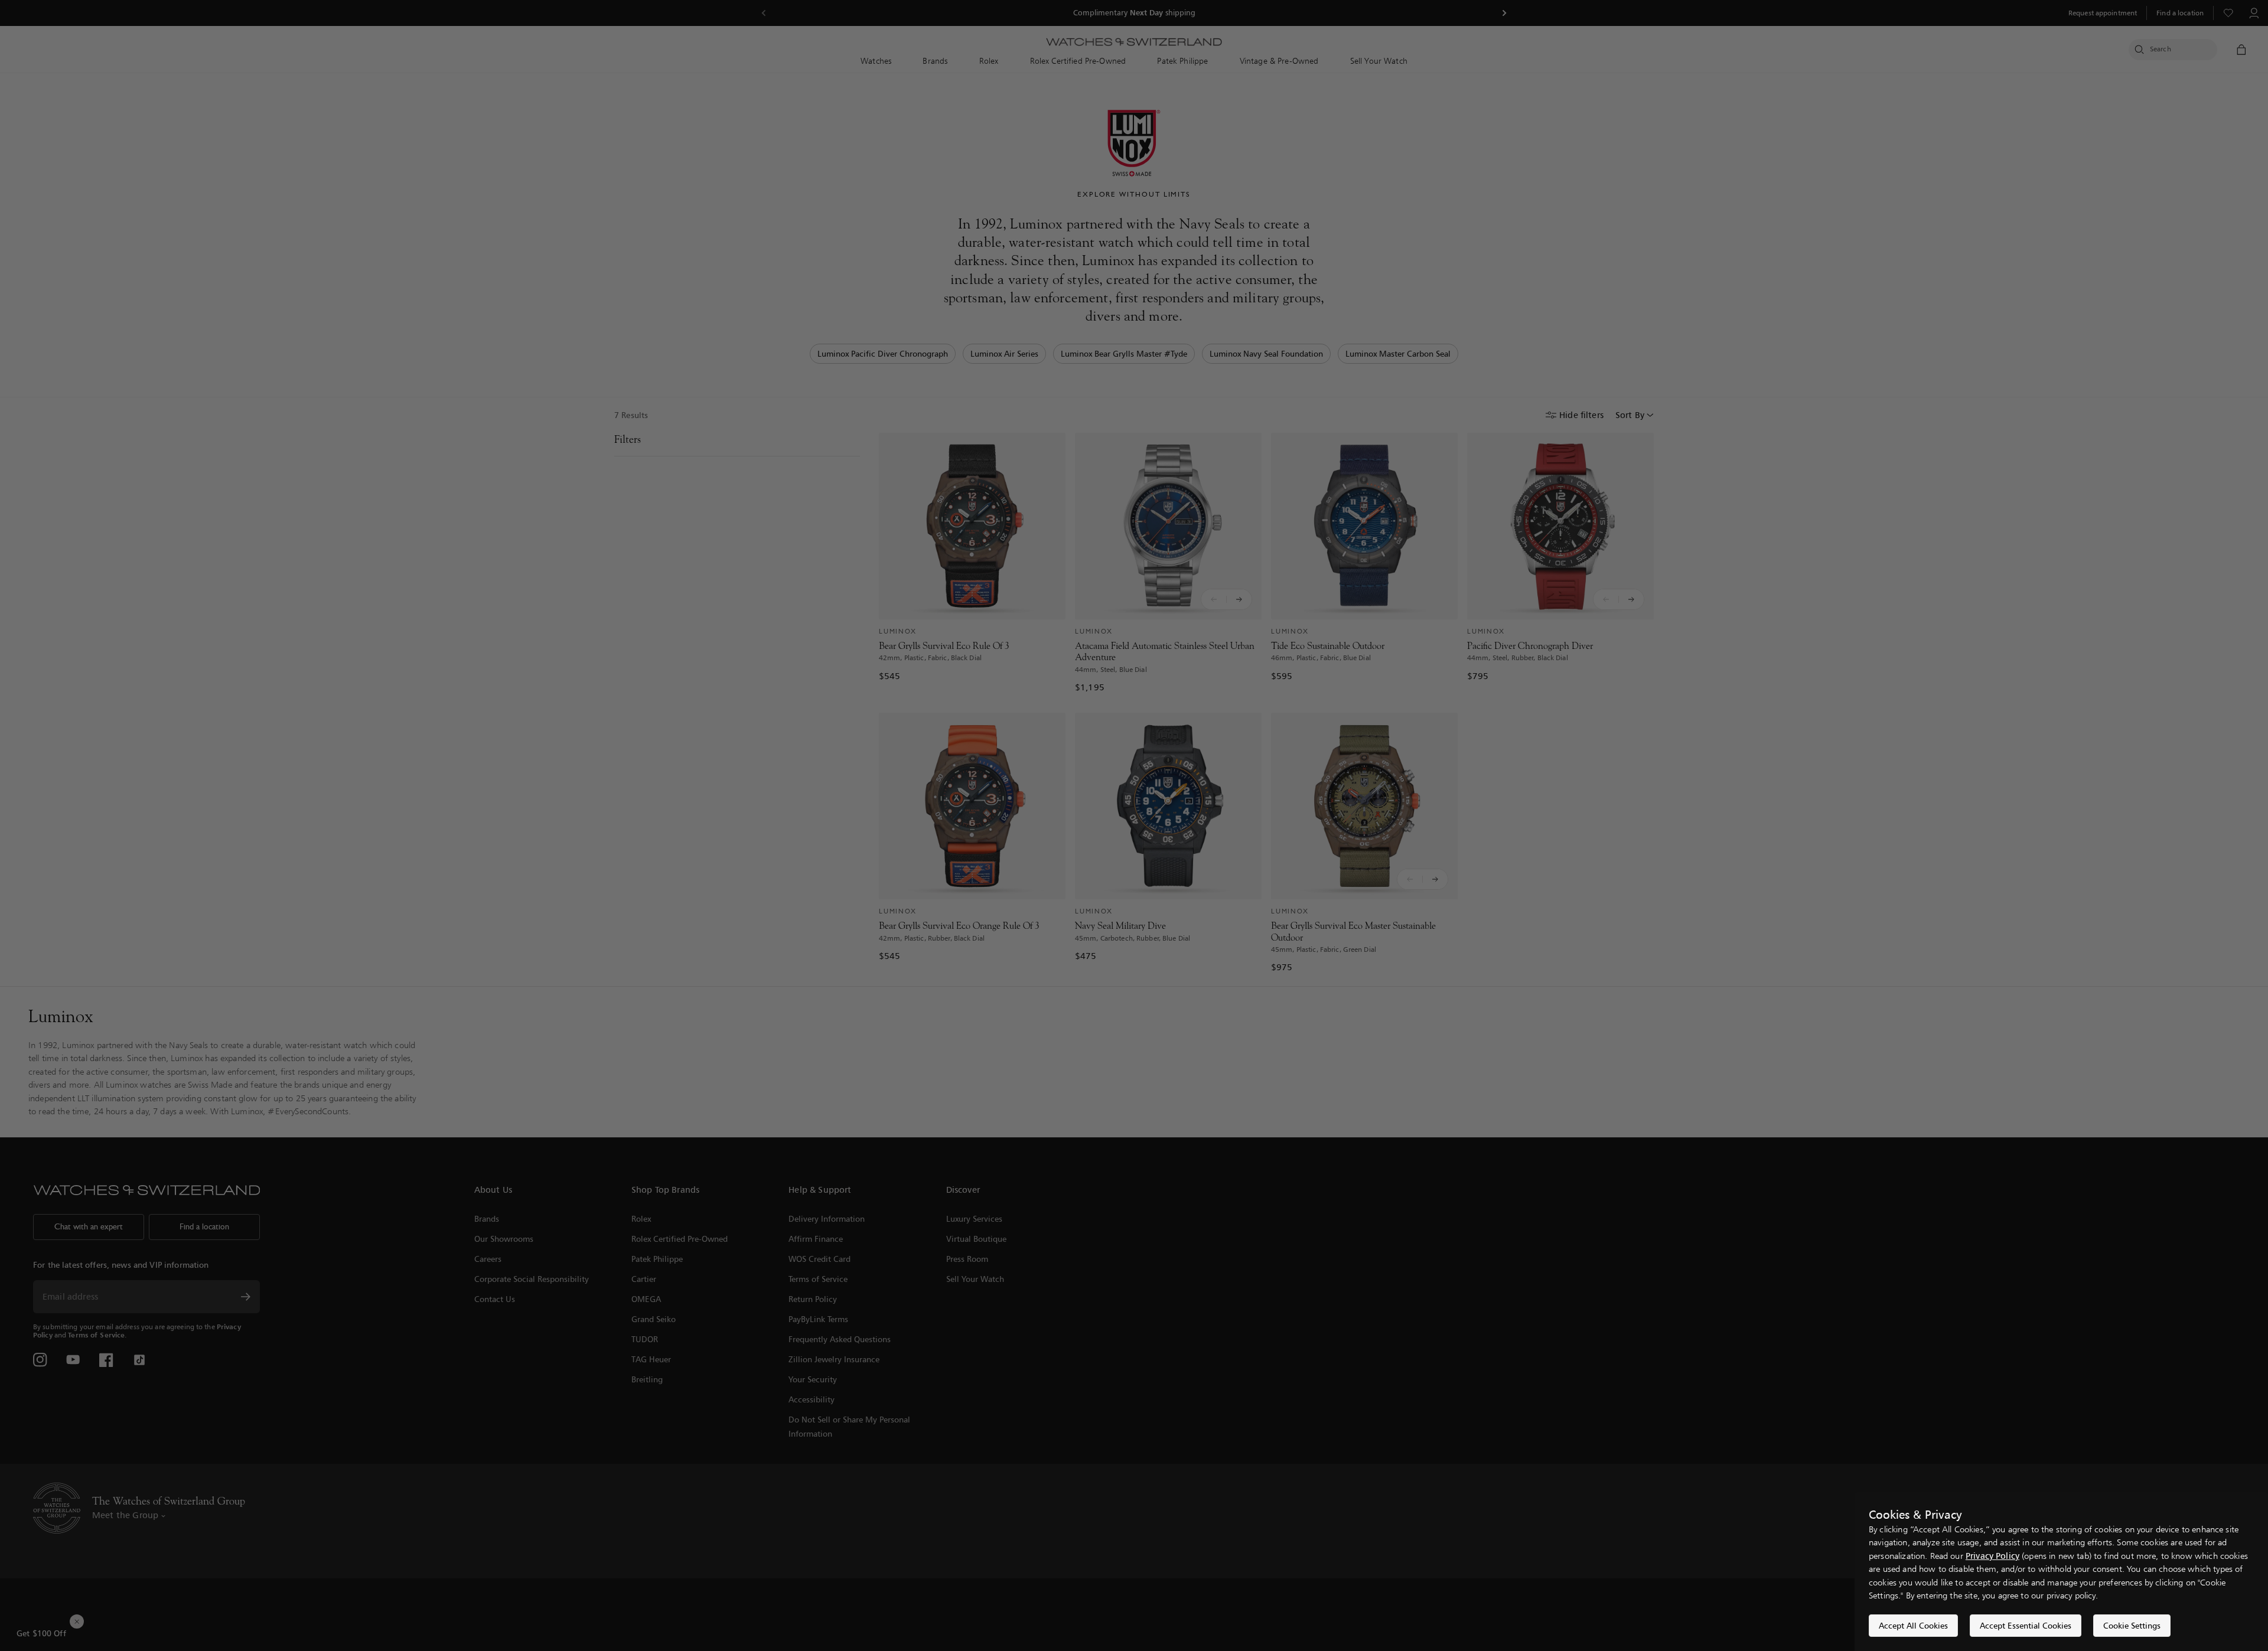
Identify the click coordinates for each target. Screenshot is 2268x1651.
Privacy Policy (1992, 1556)
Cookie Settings (2132, 1625)
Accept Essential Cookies (2026, 1625)
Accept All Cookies (1913, 1625)
